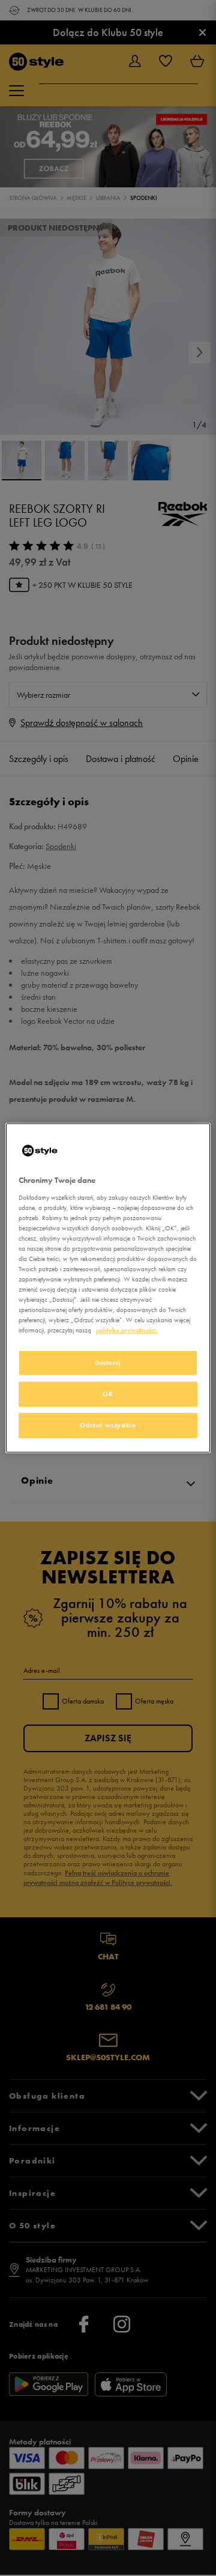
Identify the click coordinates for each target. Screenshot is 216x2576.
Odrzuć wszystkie (108, 1425)
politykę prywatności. (127, 1330)
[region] (108, 1288)
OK (108, 1394)
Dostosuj (108, 1362)
